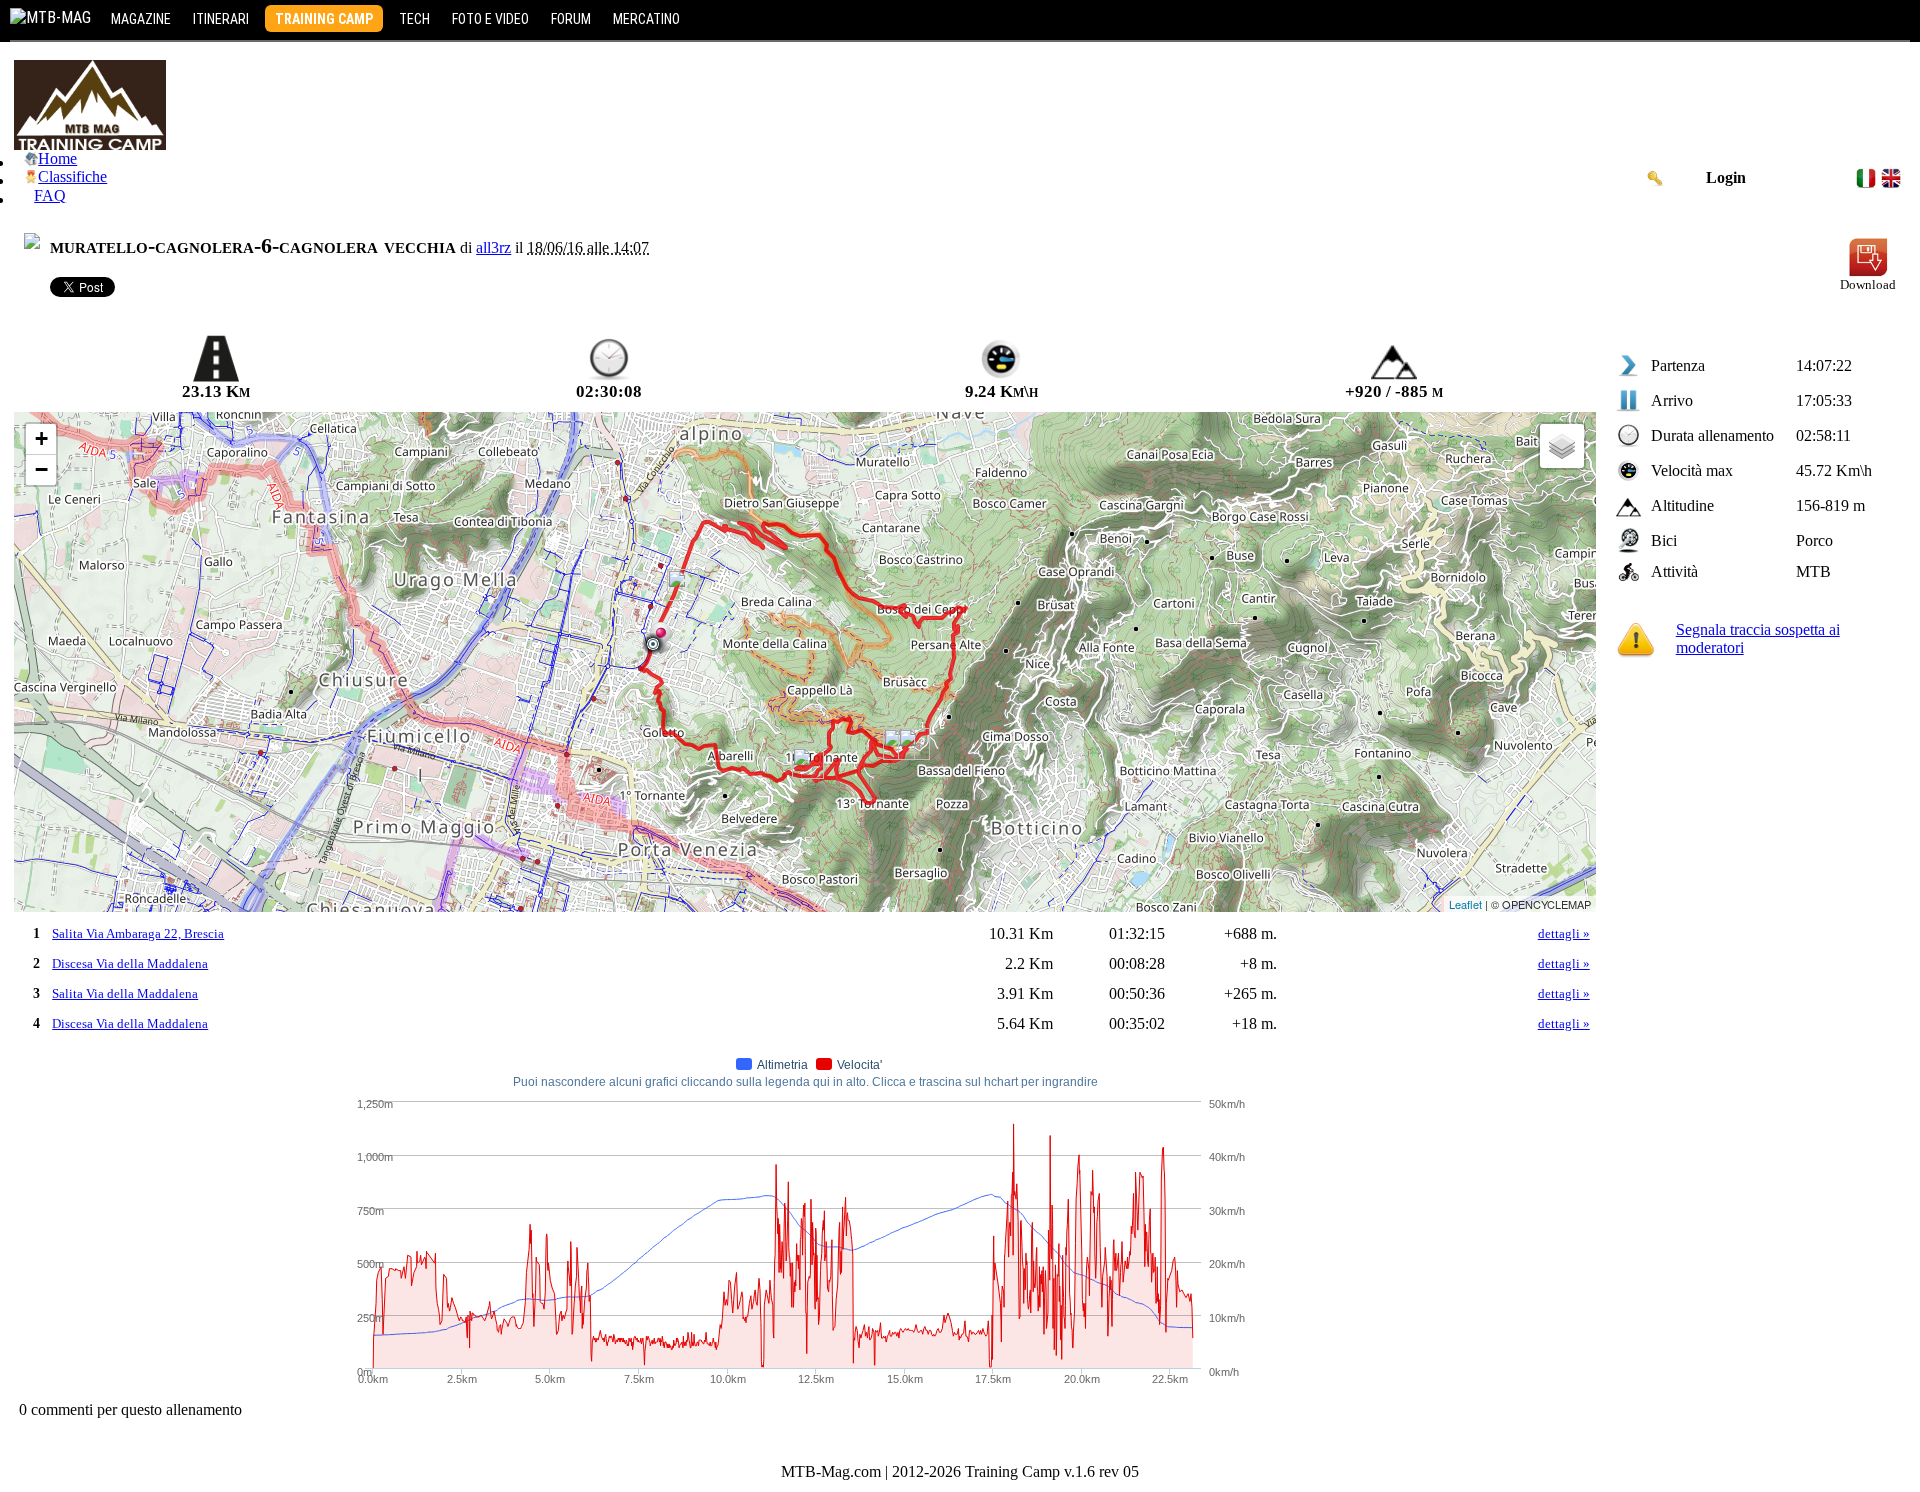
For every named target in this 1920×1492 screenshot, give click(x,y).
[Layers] (1562, 446)
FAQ (50, 195)
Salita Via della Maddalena (125, 993)
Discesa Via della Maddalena (130, 963)
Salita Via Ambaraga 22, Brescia (138, 933)
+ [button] (41, 438)
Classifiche (72, 176)
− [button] (41, 469)
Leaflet (1465, 904)
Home (57, 158)
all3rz (493, 247)
